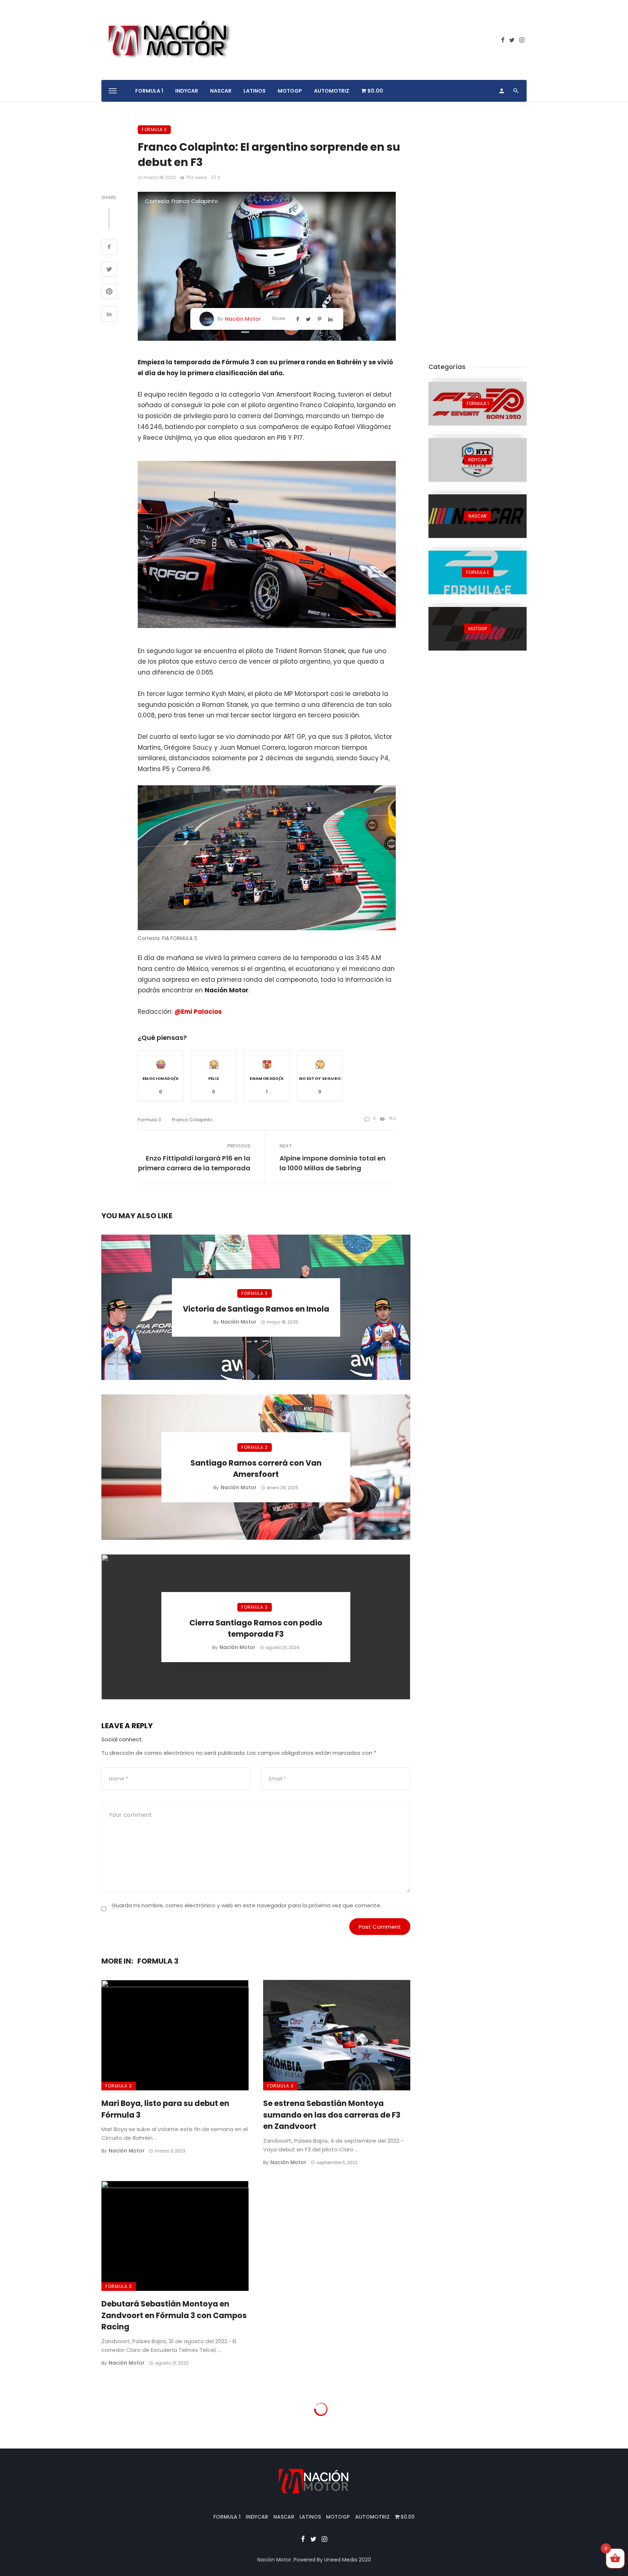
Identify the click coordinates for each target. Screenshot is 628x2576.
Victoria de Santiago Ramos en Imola (256, 1309)
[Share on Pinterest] (109, 292)
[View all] (478, 404)
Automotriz (332, 91)
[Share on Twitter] (109, 270)
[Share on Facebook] (109, 248)
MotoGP (290, 91)
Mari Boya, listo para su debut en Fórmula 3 (165, 2109)
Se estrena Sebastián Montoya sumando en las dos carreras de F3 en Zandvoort (332, 2115)
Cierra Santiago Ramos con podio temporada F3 (256, 1629)
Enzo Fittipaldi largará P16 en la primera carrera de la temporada (194, 1163)
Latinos (255, 91)
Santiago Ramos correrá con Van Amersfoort (256, 1469)
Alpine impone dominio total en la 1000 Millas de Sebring (333, 1163)
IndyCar (187, 91)
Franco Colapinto (192, 1120)
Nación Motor (243, 319)
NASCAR (221, 91)
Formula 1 (149, 91)
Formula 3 (154, 129)
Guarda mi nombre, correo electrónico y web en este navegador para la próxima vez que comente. (246, 1905)
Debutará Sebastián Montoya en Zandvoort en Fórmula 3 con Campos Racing (174, 2315)
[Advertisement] (478, 234)
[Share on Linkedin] (109, 315)
